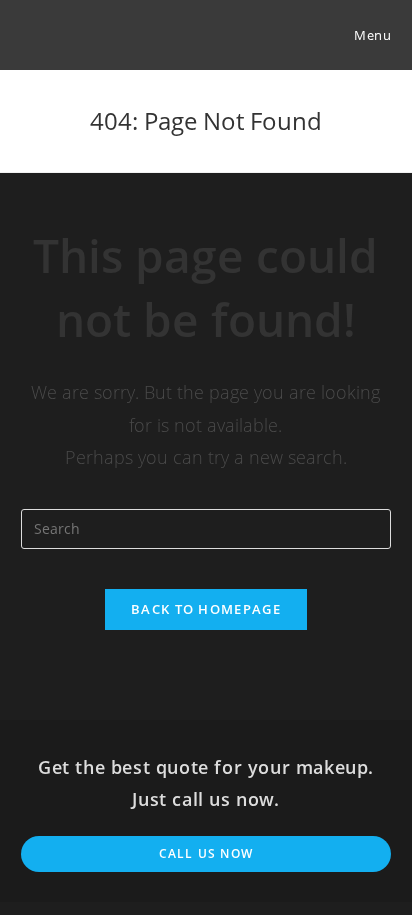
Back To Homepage (206, 609)
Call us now (206, 853)
